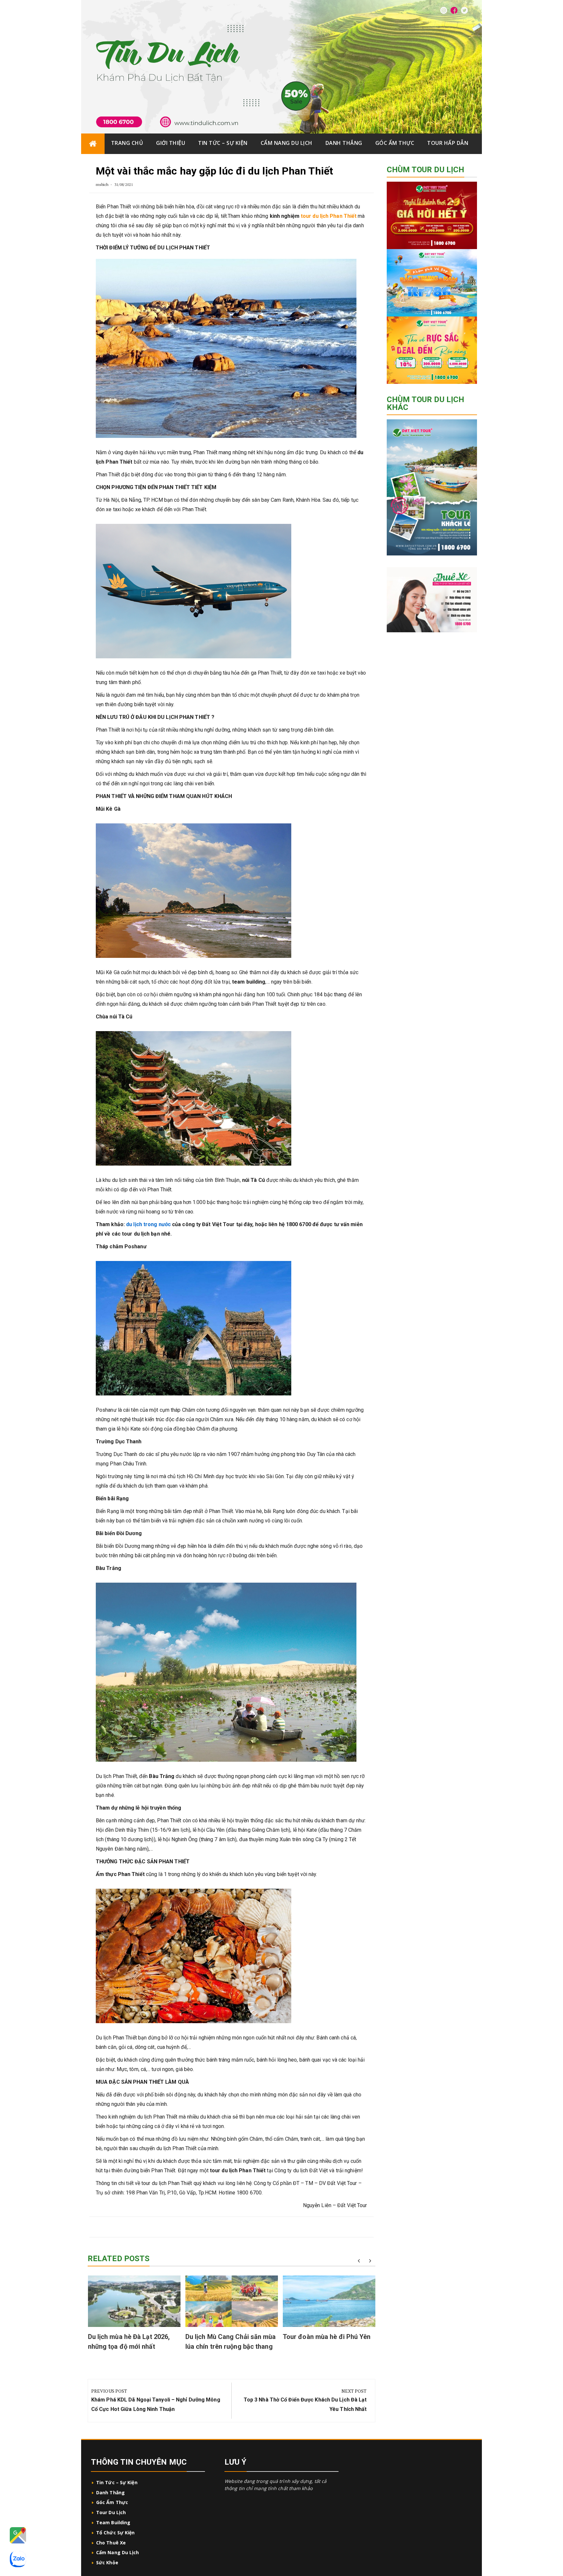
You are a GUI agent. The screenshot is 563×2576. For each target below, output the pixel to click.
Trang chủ (127, 143)
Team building (113, 2522)
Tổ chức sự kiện (115, 2533)
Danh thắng (344, 143)
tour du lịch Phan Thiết (329, 216)
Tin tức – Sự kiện (223, 143)
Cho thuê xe (111, 2543)
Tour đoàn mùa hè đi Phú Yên (327, 2337)
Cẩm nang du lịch (287, 143)
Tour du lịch (111, 2512)
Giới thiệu (171, 143)
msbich (102, 184)
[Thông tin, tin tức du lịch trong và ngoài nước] (93, 144)
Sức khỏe (107, 2562)
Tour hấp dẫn (448, 143)
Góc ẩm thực (395, 143)
